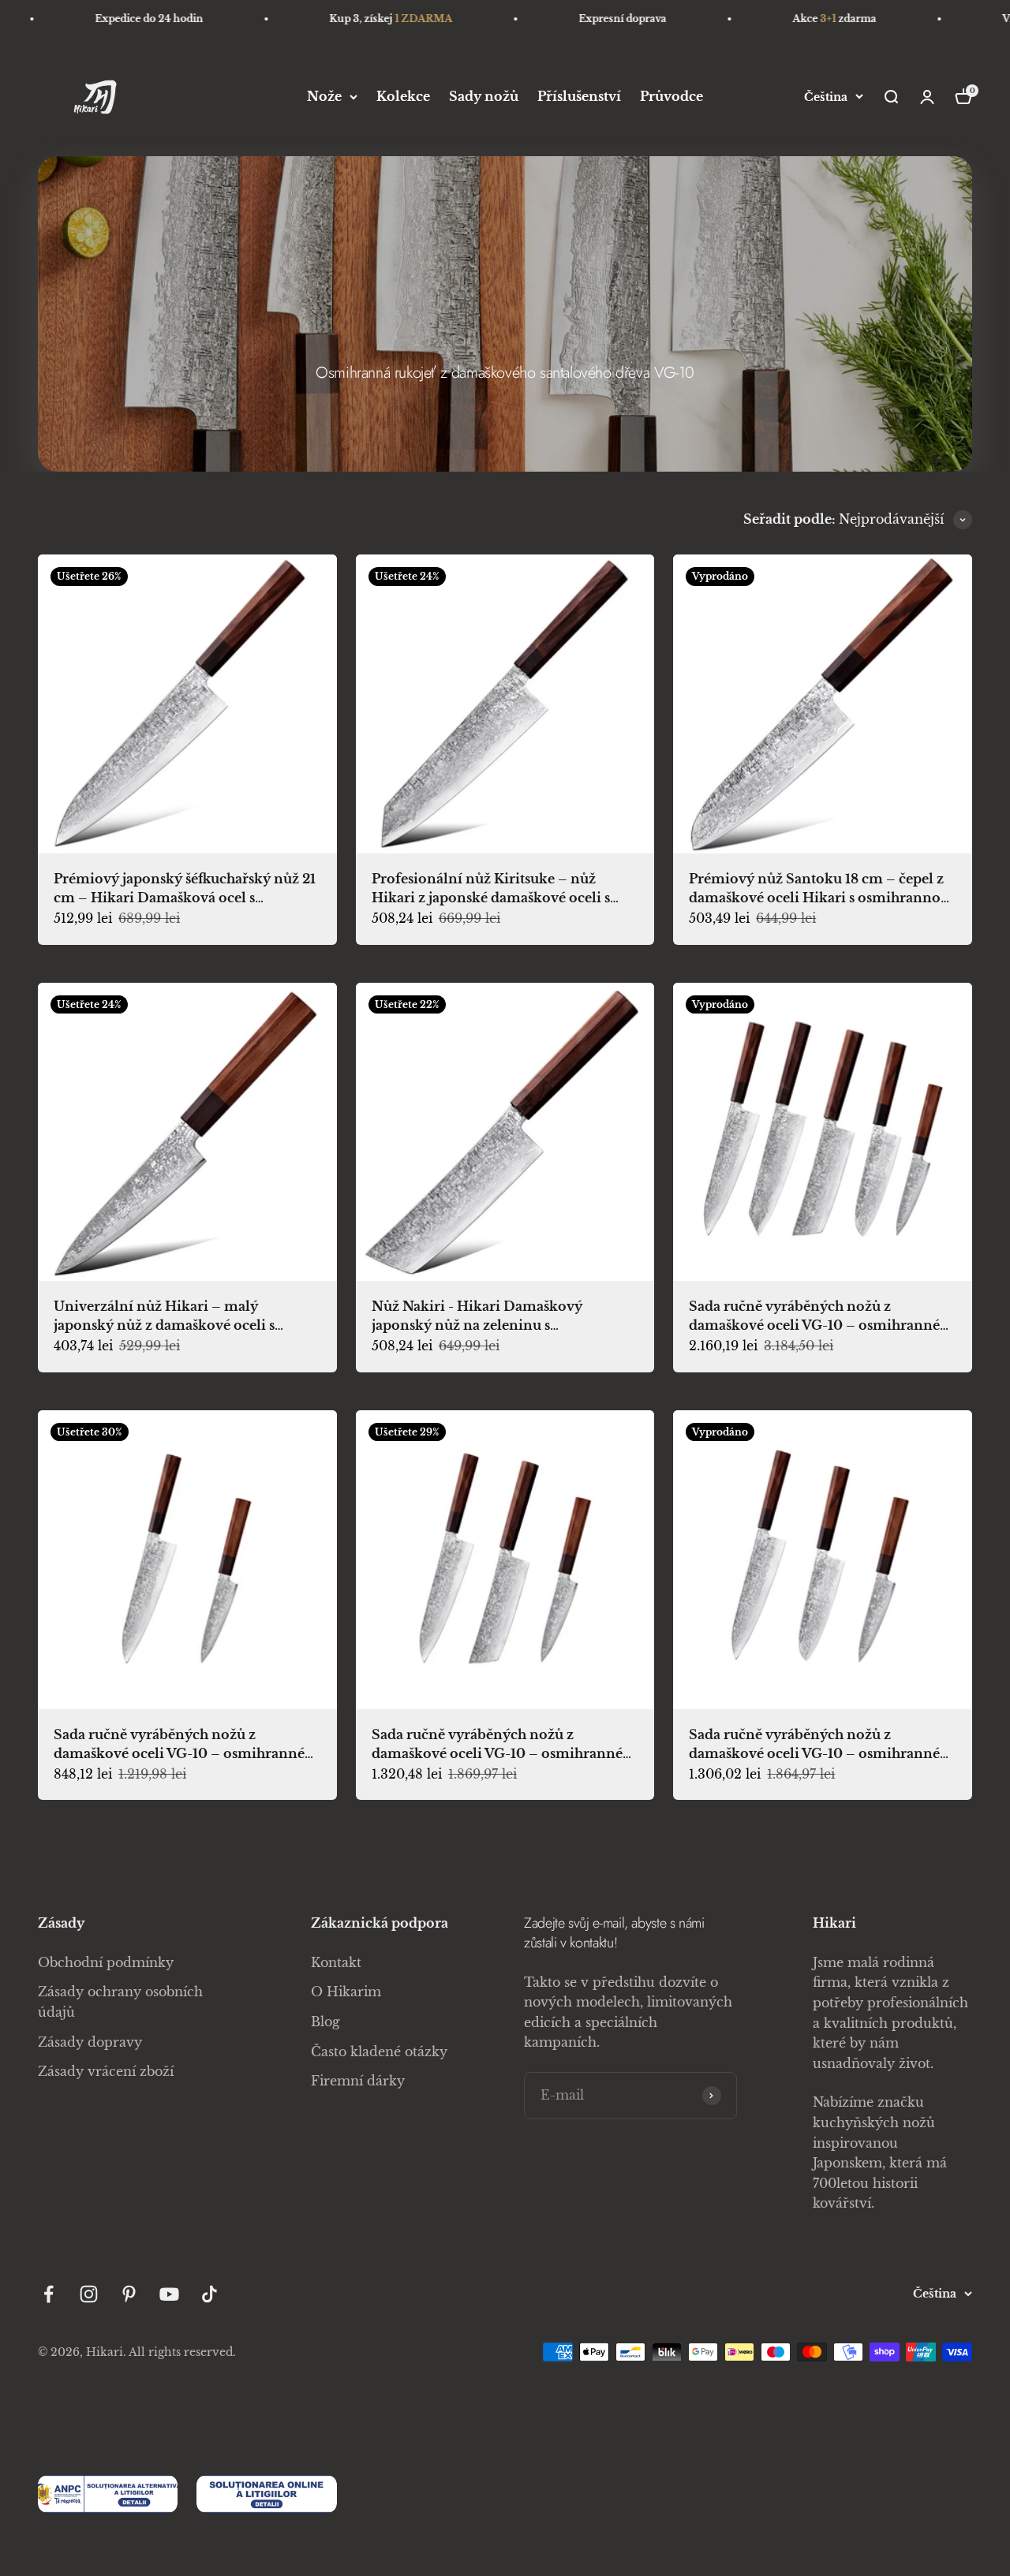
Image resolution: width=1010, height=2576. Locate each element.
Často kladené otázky (379, 2051)
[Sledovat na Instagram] (89, 2294)
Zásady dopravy (90, 2042)
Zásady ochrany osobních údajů (120, 2002)
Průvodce (671, 96)
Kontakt (336, 1962)
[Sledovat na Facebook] (49, 2294)
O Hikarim (346, 1992)
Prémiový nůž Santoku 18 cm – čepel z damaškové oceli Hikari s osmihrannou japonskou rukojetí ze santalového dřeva (822, 898)
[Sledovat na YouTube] (169, 2294)
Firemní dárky (358, 2081)
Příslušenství (579, 96)
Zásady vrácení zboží (106, 2071)
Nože (324, 96)
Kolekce (403, 96)
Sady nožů (484, 96)
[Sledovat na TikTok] (209, 2294)
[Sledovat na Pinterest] (129, 2294)
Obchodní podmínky (106, 1962)
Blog (325, 2022)
